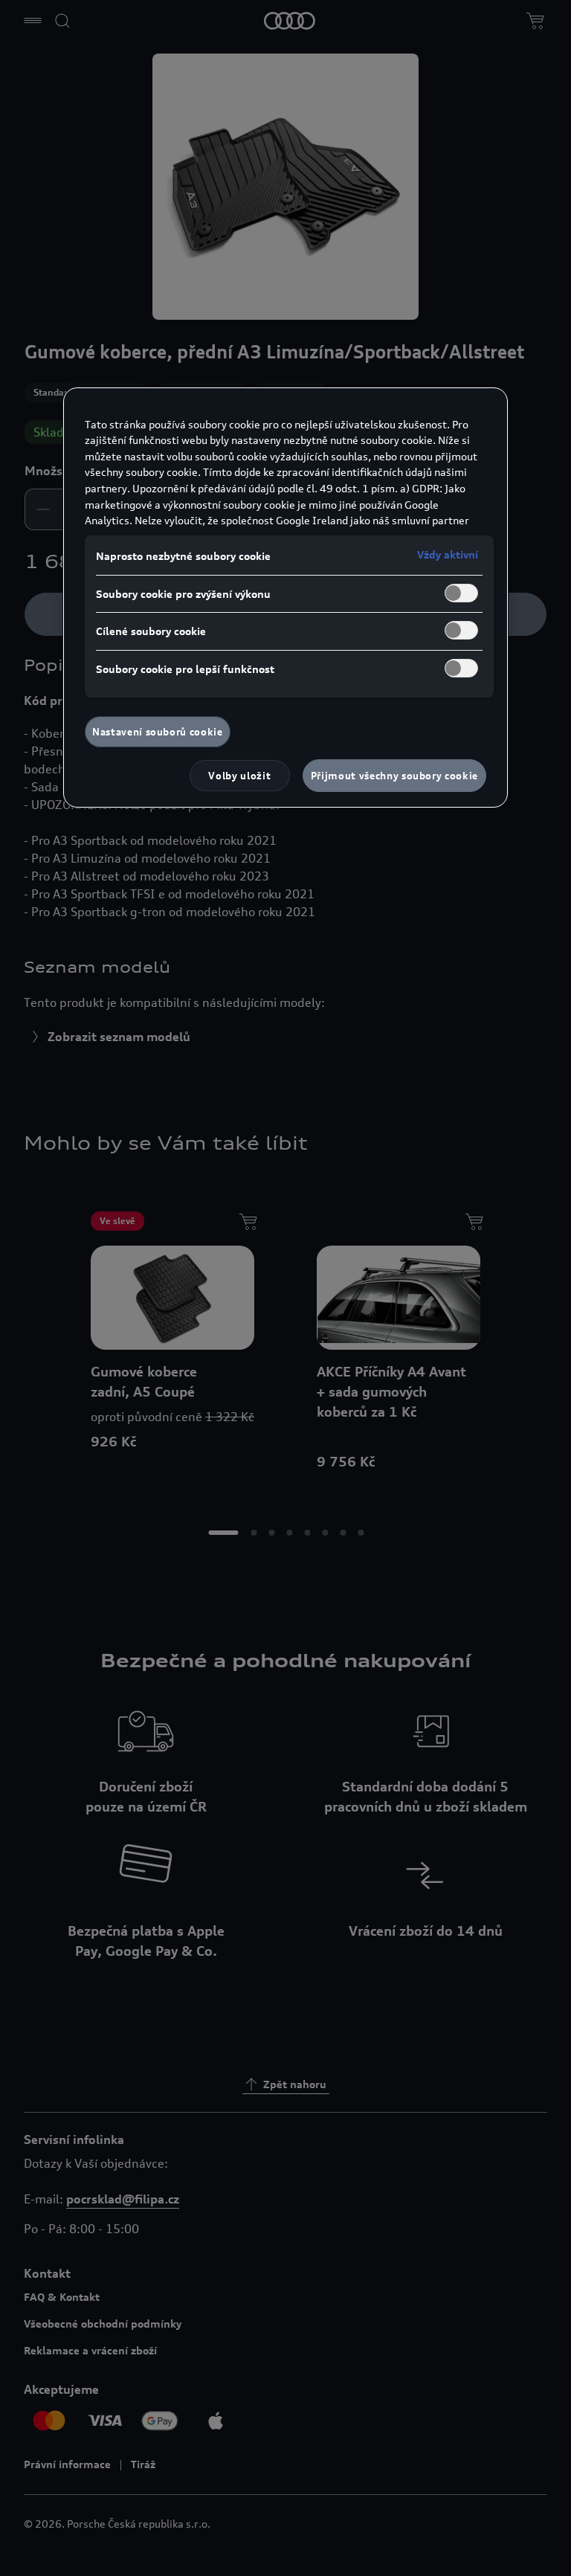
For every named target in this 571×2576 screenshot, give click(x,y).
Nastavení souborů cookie (158, 732)
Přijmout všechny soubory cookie (394, 776)
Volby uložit (239, 776)
